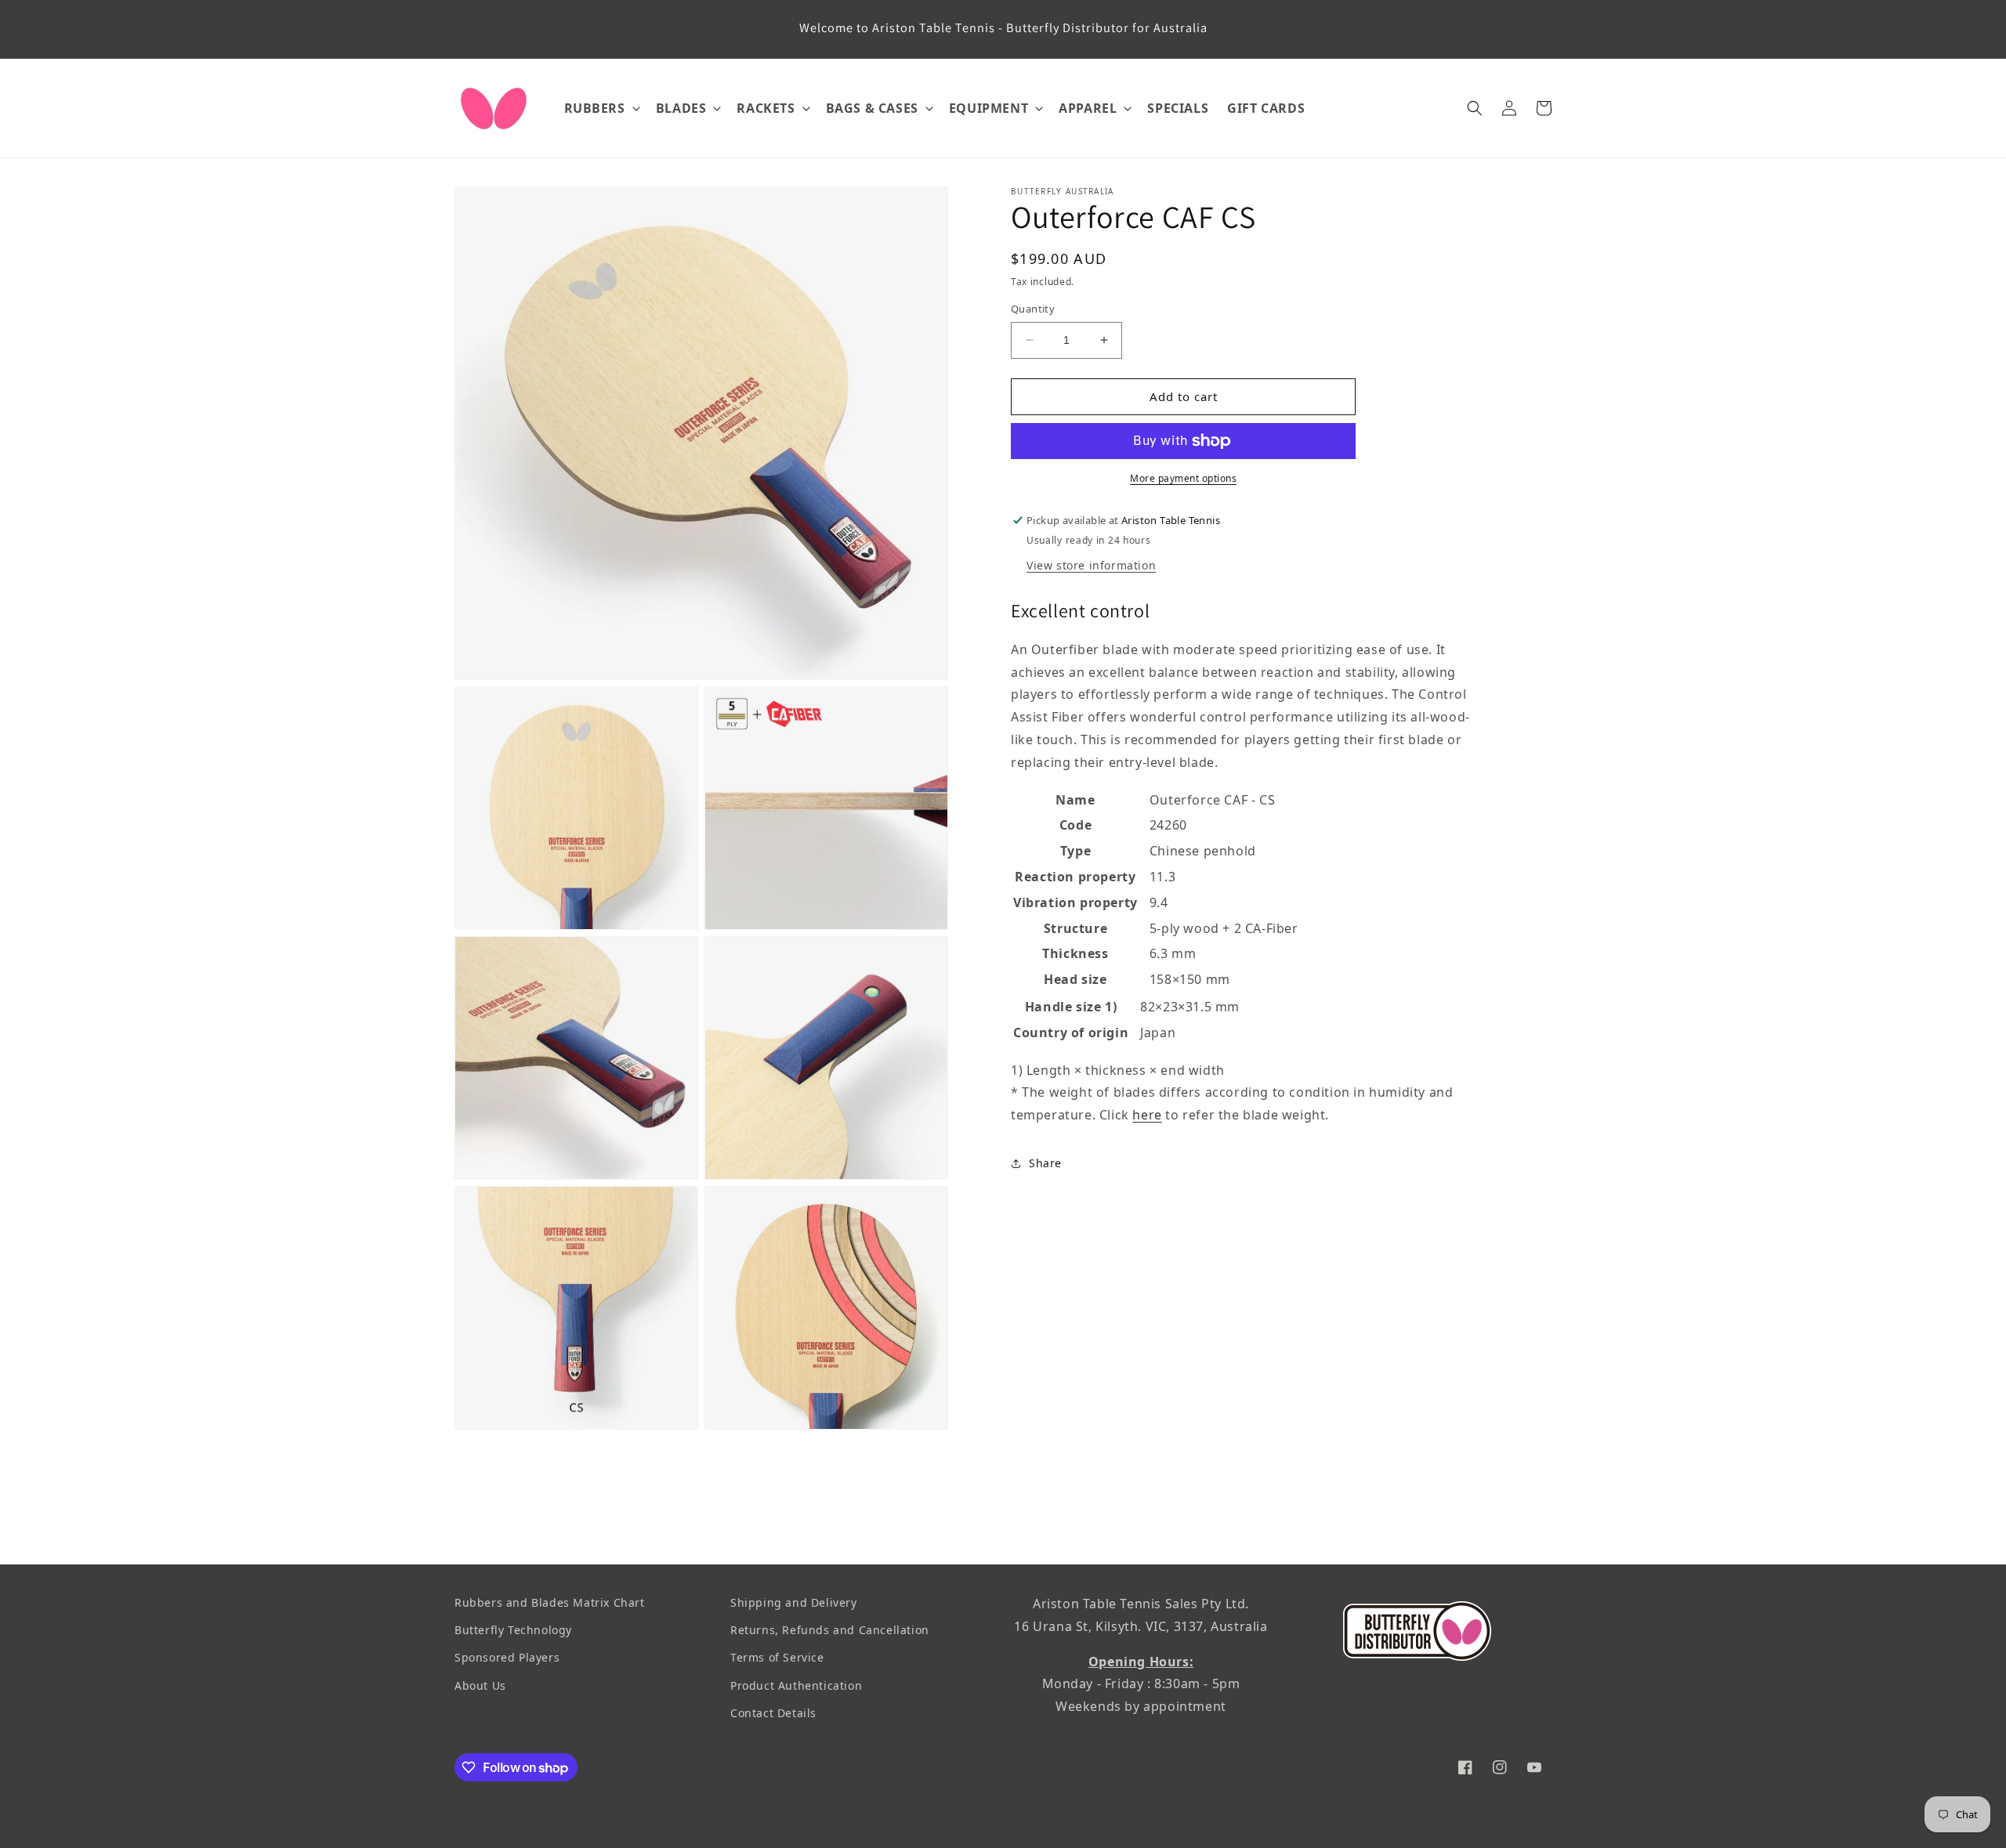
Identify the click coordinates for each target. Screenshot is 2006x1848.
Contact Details (773, 1713)
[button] (601, 108)
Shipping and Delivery (794, 1602)
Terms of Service (777, 1657)
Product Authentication (796, 1685)
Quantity (1033, 309)
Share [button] (1045, 1163)
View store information (1091, 565)
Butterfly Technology (513, 1630)
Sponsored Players (507, 1657)
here (1147, 1115)
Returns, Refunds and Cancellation (830, 1630)
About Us (480, 1685)
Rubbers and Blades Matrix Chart (550, 1602)
